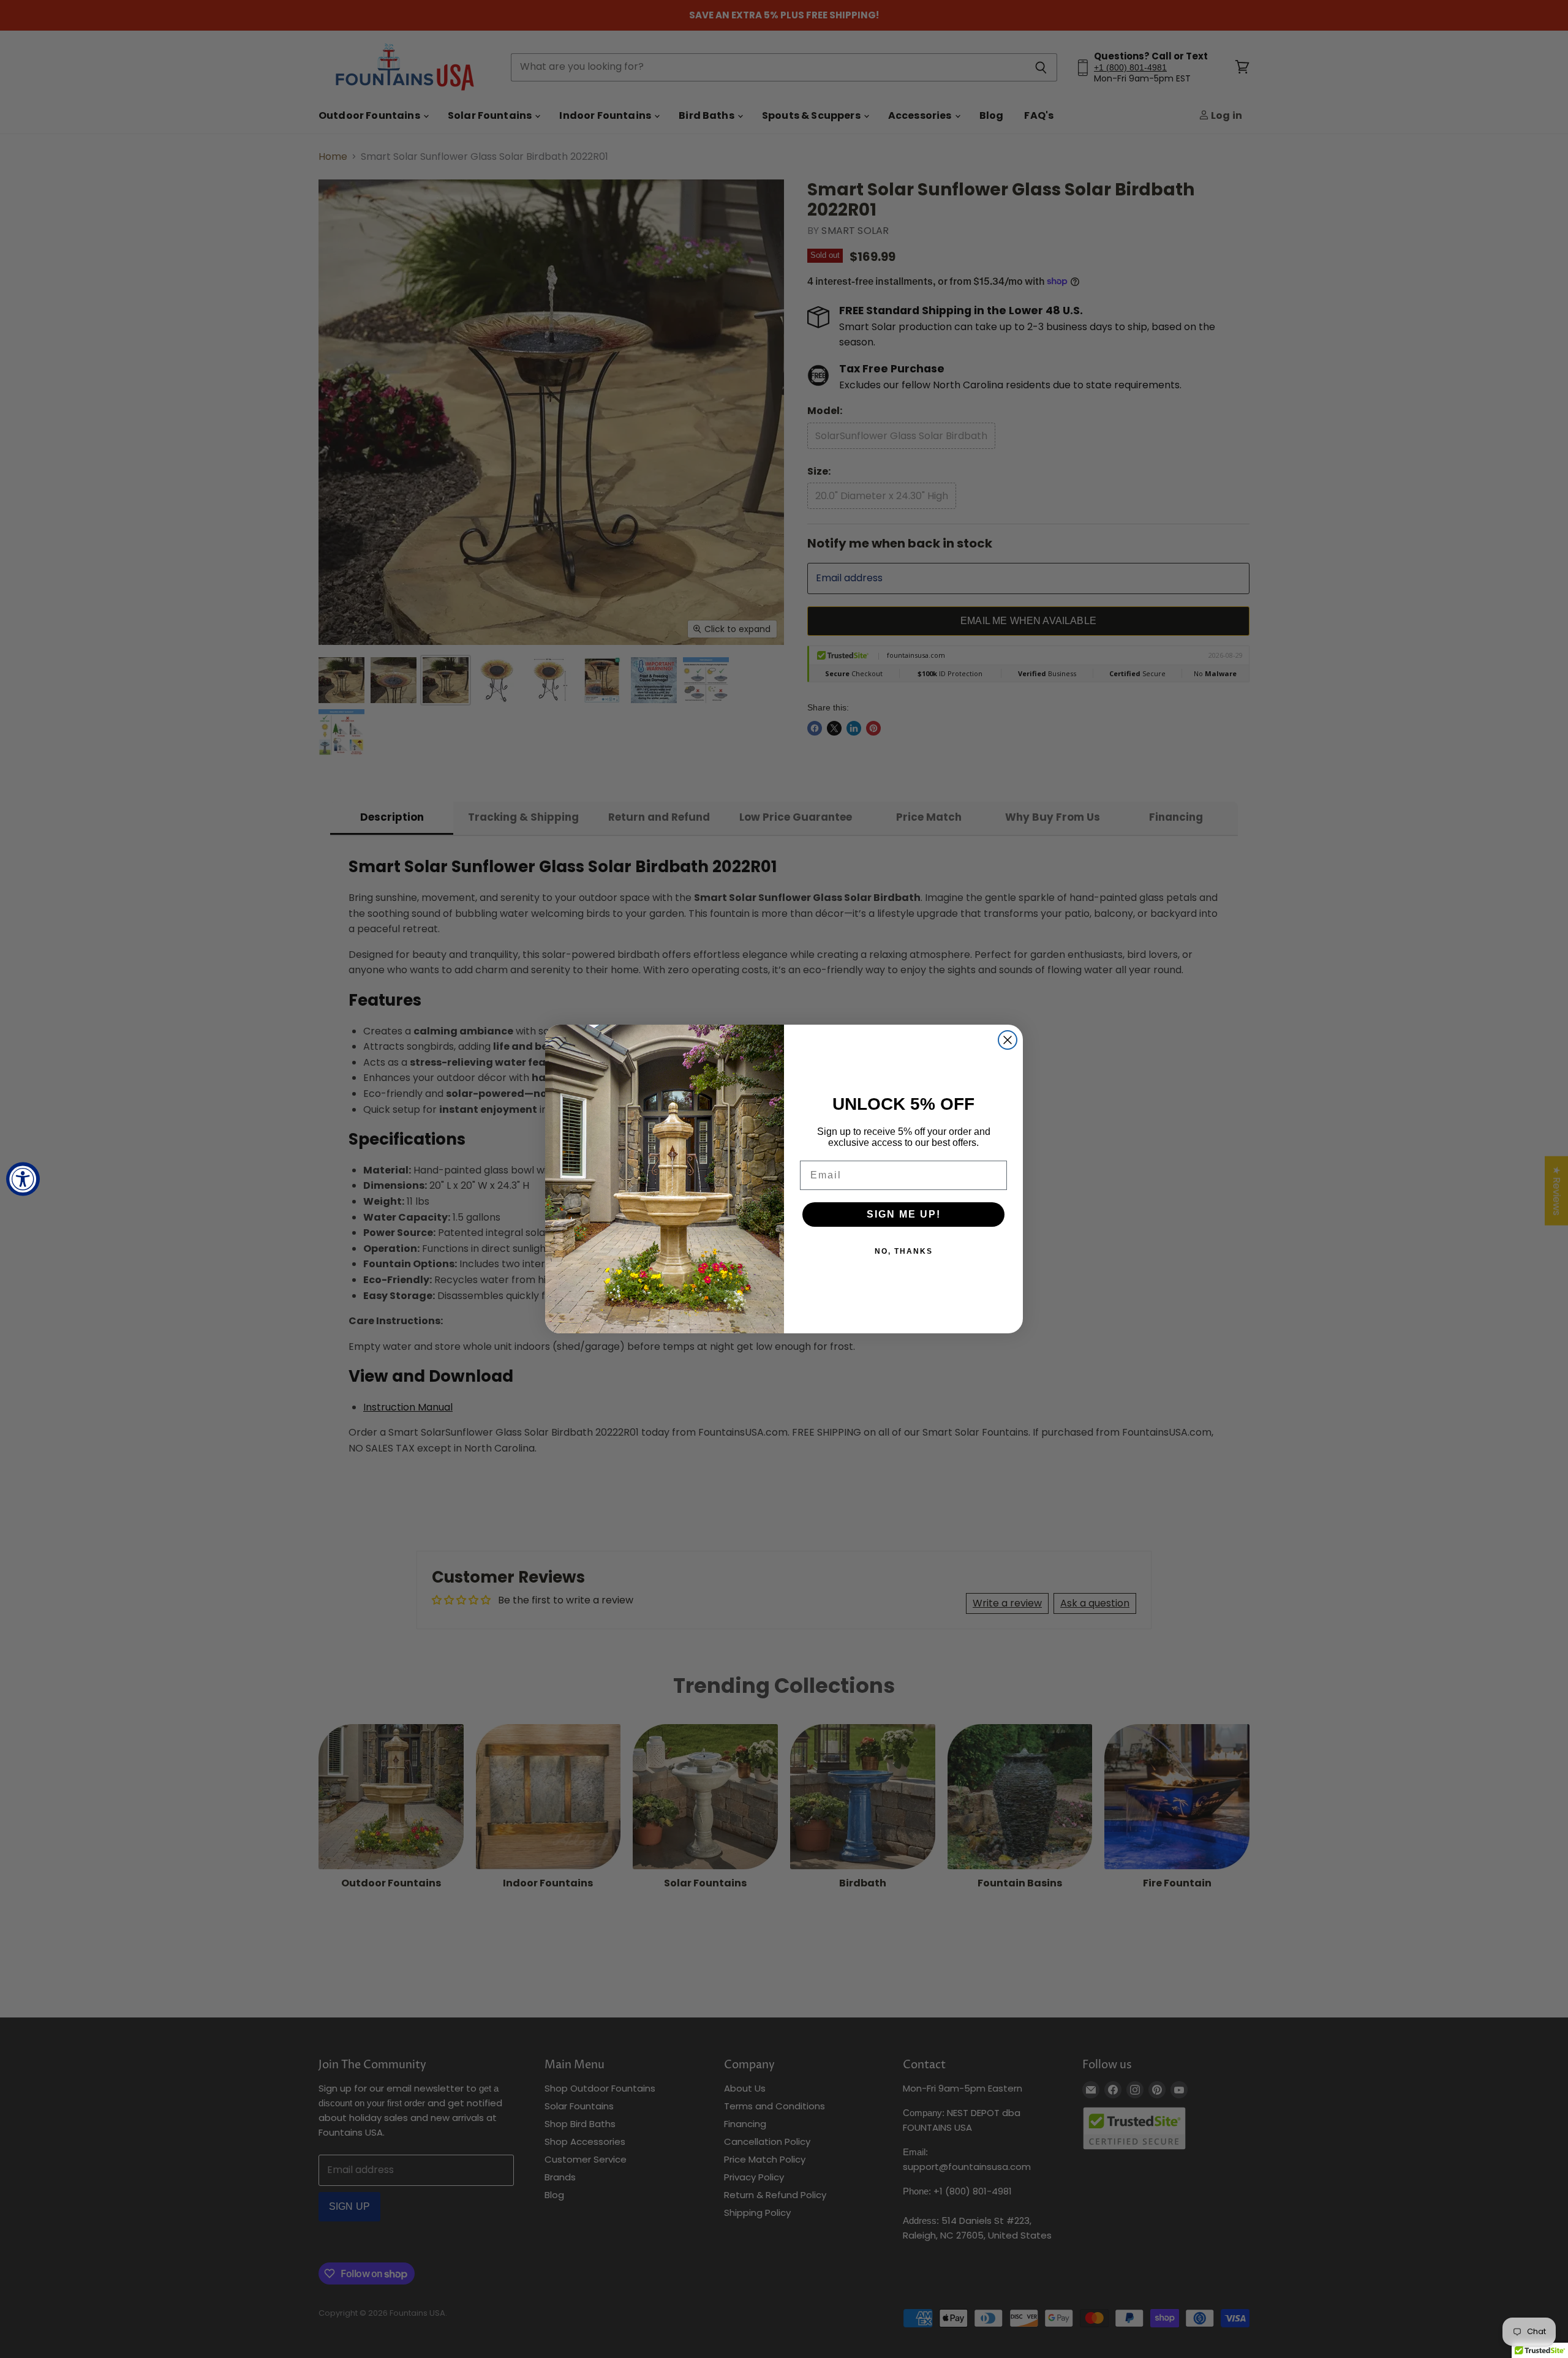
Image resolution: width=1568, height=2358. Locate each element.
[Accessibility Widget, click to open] (23, 1179)
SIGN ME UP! (904, 1214)
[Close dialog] (1008, 1040)
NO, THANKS (904, 1251)
